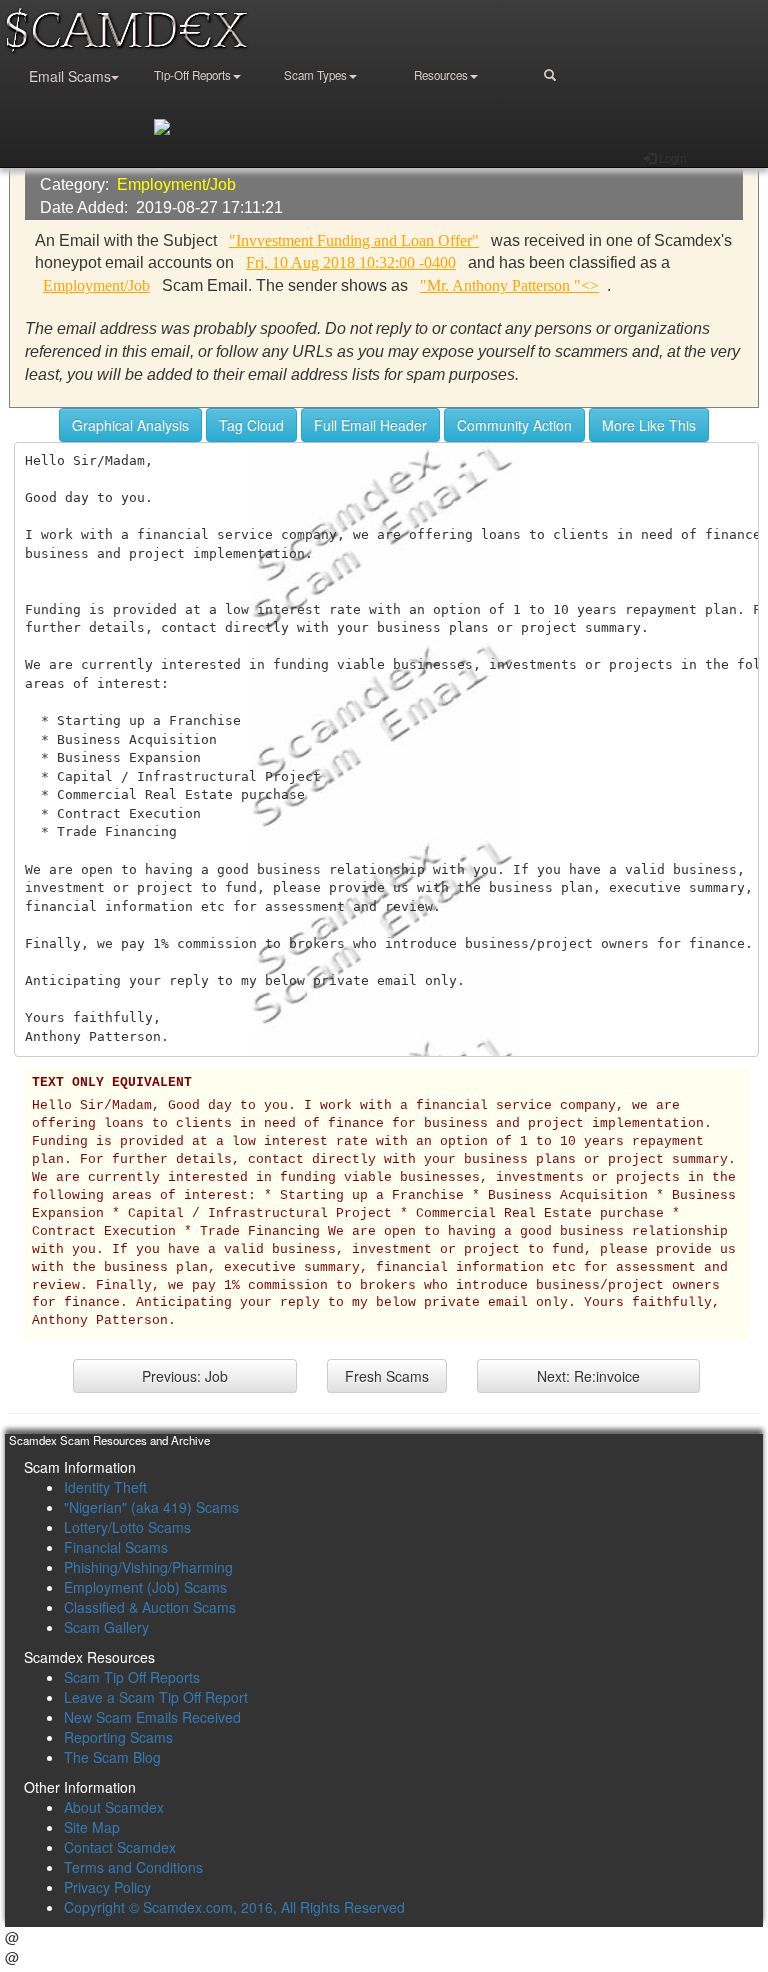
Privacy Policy (107, 1887)
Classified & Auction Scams (150, 1607)
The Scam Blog (112, 1757)
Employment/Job (176, 184)
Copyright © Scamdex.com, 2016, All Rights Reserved (234, 1907)
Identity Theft (105, 1487)
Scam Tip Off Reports (132, 1677)
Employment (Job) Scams (145, 1587)
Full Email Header (370, 425)
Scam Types (315, 75)
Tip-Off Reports (192, 75)
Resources (441, 75)
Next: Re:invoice (588, 1376)
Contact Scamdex (120, 1847)
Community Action (514, 425)
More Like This (649, 425)
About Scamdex (114, 1807)
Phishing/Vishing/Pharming (148, 1567)
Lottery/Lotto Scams (127, 1527)
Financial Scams (116, 1547)
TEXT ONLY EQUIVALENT (112, 1083)
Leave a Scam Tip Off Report (156, 1697)
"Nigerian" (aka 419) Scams (151, 1507)
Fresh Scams (387, 1376)
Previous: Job (185, 1376)
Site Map (92, 1827)
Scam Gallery (106, 1627)
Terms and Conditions (133, 1867)
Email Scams (70, 76)
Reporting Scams (118, 1737)
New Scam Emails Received (152, 1717)
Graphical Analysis (130, 425)
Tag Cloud (251, 425)
